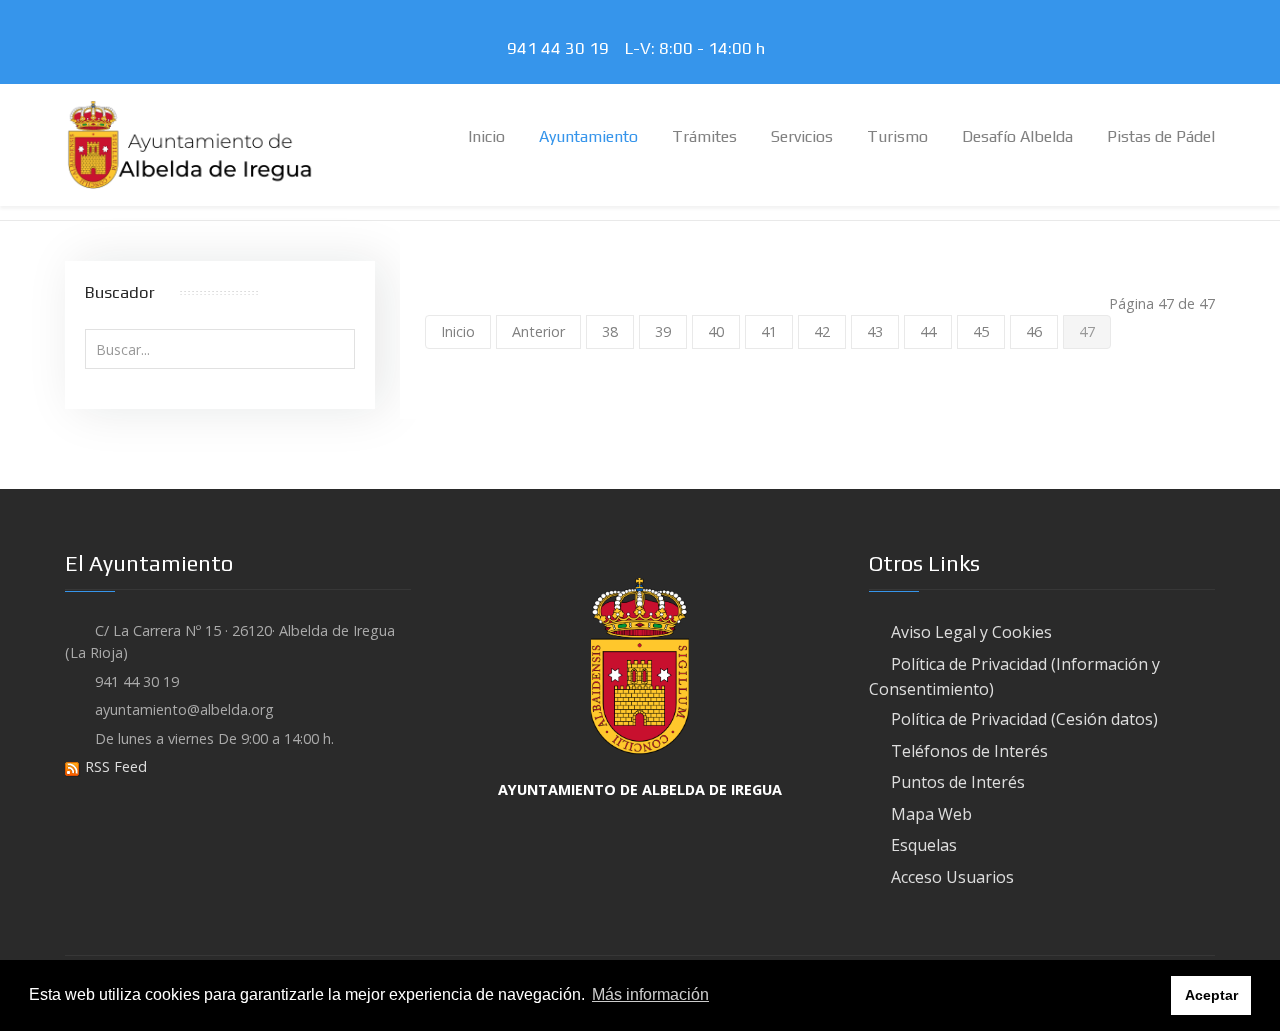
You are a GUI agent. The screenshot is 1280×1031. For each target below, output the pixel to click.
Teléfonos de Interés (969, 751)
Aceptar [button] (1211, 995)
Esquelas (924, 845)
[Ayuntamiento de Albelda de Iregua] (190, 143)
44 (928, 331)
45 (981, 331)
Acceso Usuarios (952, 877)
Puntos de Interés (958, 782)
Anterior (538, 331)
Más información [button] (650, 994)
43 (875, 331)
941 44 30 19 (562, 48)
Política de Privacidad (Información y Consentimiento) (1014, 676)
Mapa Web (931, 814)
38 (610, 331)
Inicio (458, 331)
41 (769, 331)
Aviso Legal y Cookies (971, 632)
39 (663, 331)
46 (1034, 331)
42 (822, 331)
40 (716, 331)
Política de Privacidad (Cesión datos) (1024, 719)
